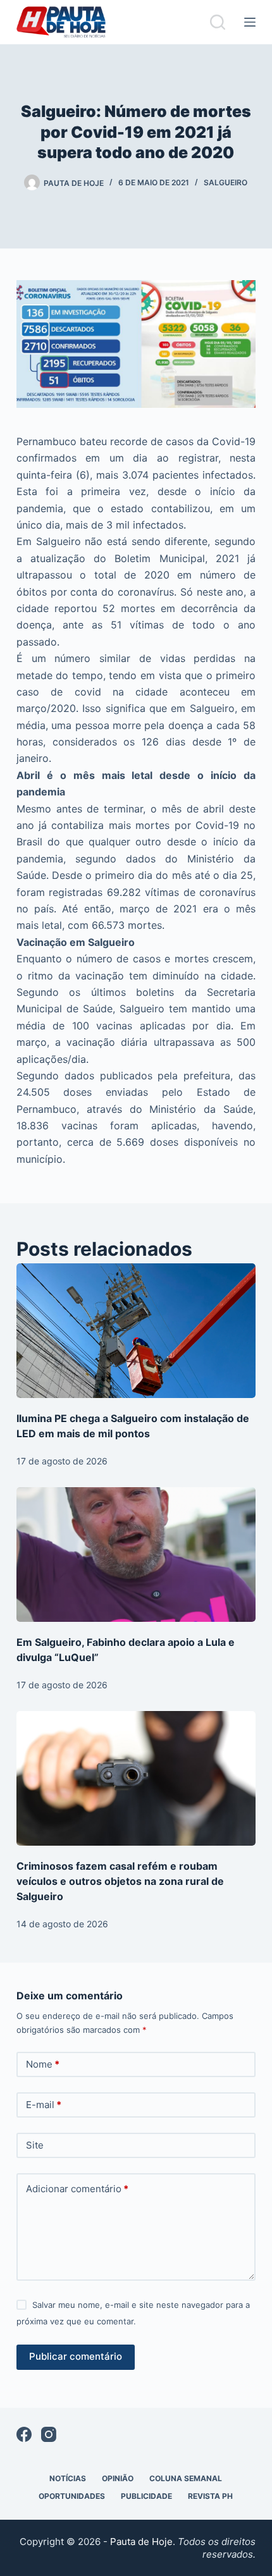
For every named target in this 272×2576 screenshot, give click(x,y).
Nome (43, 2064)
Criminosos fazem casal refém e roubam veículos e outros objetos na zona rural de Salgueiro (120, 1881)
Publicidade (146, 2496)
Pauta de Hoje (141, 2542)
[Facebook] (24, 2434)
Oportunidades (72, 2496)
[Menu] (250, 22)
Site (35, 2145)
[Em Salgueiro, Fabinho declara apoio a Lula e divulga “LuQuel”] (136, 1555)
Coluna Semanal (186, 2478)
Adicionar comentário (77, 2189)
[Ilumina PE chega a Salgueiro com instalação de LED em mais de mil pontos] (136, 1331)
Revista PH (210, 2496)
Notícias (68, 2478)
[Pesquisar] (218, 22)
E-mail (44, 2105)
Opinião (118, 2478)
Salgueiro (226, 182)
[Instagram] (49, 2434)
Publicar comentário (76, 2356)
